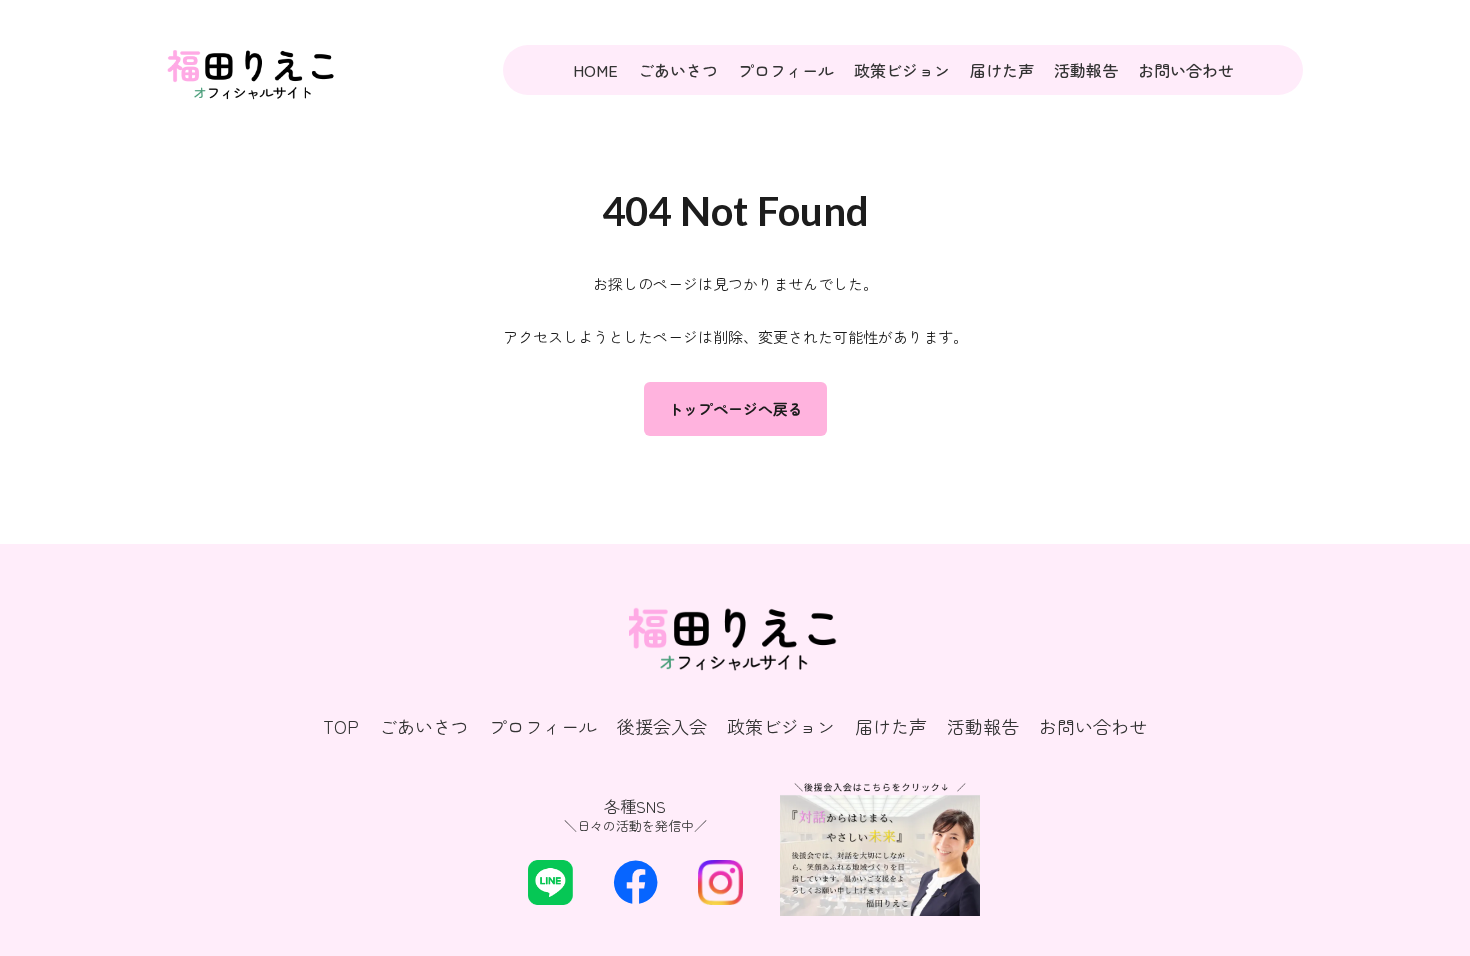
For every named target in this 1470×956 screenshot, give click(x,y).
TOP (341, 726)
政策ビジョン (902, 70)
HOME (595, 70)
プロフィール (786, 70)
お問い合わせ (1186, 70)
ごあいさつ (678, 70)
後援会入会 (662, 726)
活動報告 (1086, 70)
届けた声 (1002, 70)
